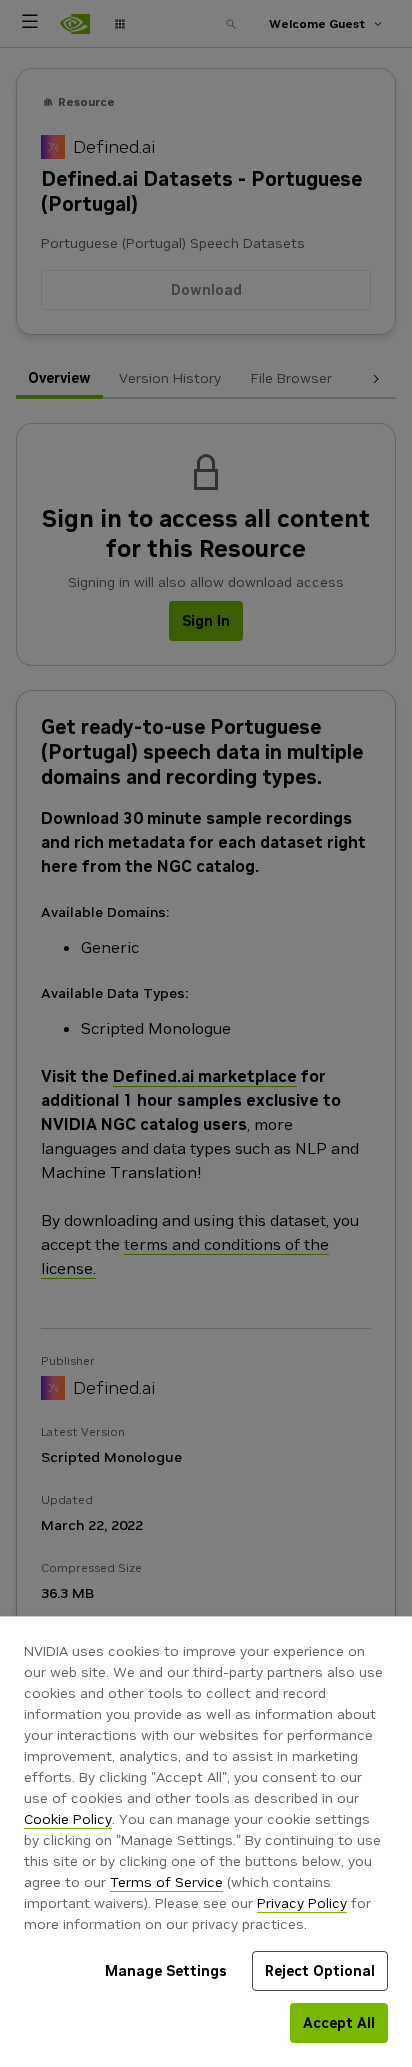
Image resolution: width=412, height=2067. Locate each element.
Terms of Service (166, 1882)
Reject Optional (320, 1971)
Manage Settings (166, 1971)
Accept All (339, 2023)
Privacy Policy (302, 1903)
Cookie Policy (68, 1819)
